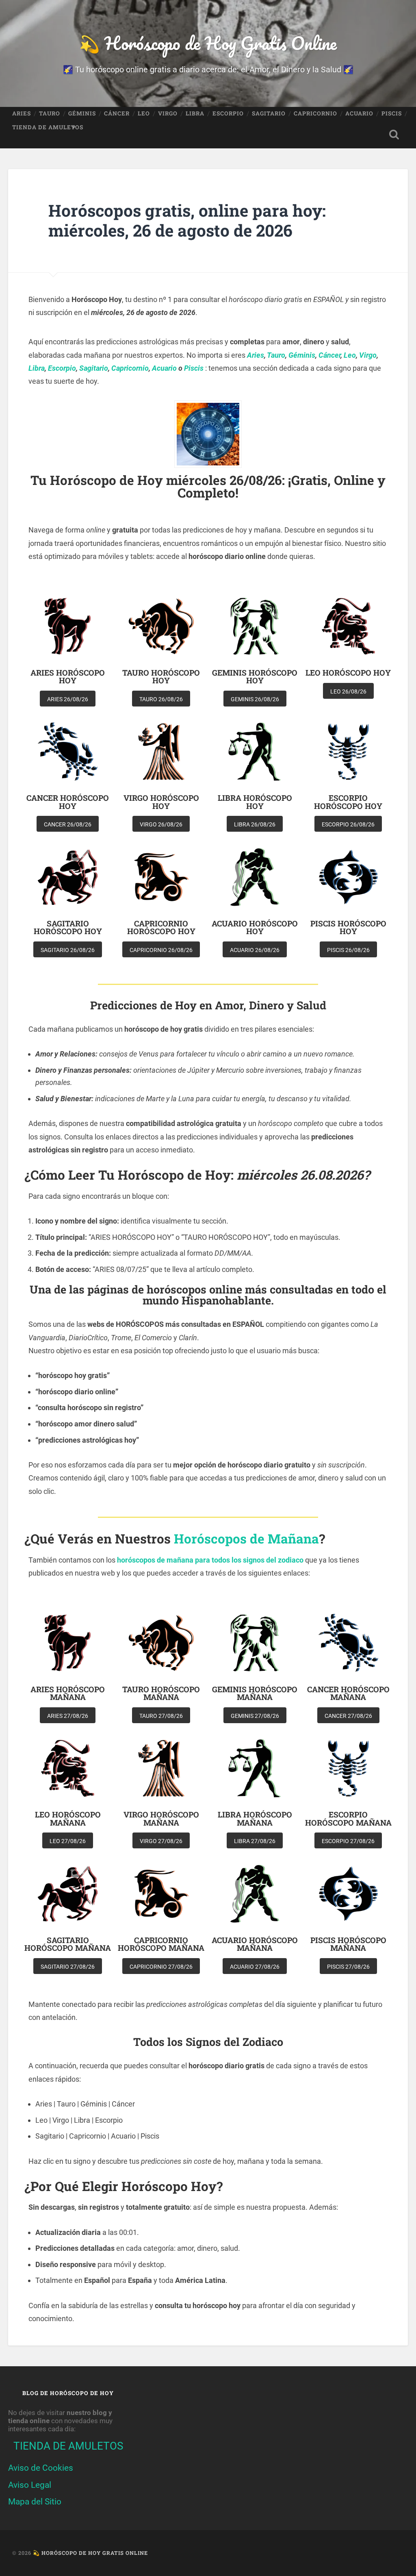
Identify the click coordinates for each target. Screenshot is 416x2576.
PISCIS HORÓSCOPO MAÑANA (348, 1944)
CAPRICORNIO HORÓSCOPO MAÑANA (161, 1944)
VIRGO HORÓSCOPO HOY (161, 802)
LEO (144, 113)
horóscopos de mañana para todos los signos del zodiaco (210, 1560)
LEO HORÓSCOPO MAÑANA (68, 1818)
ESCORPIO (228, 113)
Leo (350, 355)
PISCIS (392, 113)
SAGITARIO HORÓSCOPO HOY (68, 927)
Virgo (368, 355)
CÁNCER (117, 113)
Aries (256, 355)
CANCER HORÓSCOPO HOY (68, 802)
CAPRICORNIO (315, 113)
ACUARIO (359, 113)
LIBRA (195, 113)
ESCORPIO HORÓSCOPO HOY (348, 802)
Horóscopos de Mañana (246, 1539)
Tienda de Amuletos (48, 127)
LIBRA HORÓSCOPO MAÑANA (255, 1818)
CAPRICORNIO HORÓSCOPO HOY (161, 927)
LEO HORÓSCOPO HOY (348, 673)
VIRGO (168, 113)
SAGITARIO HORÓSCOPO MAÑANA (68, 1944)
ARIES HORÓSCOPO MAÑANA (68, 1693)
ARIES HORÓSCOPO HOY (68, 676)
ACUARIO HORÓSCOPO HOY (255, 927)
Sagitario (94, 368)
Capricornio (130, 368)
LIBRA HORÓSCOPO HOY (255, 802)
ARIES (22, 113)
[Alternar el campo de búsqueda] (394, 135)
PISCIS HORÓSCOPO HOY (348, 927)
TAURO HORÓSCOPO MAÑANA (161, 1693)
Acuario (164, 368)
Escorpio (62, 368)
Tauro (276, 355)
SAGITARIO (269, 113)
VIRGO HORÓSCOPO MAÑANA (161, 1818)
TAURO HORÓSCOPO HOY (161, 676)
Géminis (302, 355)
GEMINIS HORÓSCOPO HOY (255, 676)
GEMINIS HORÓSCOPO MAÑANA (255, 1693)
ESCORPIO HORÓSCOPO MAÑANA (348, 1818)
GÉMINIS (82, 113)
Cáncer (329, 355)
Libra (37, 368)
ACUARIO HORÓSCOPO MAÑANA (255, 1944)
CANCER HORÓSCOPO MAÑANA (348, 1693)
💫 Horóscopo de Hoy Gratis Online (208, 43)
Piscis (194, 368)
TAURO (50, 113)
